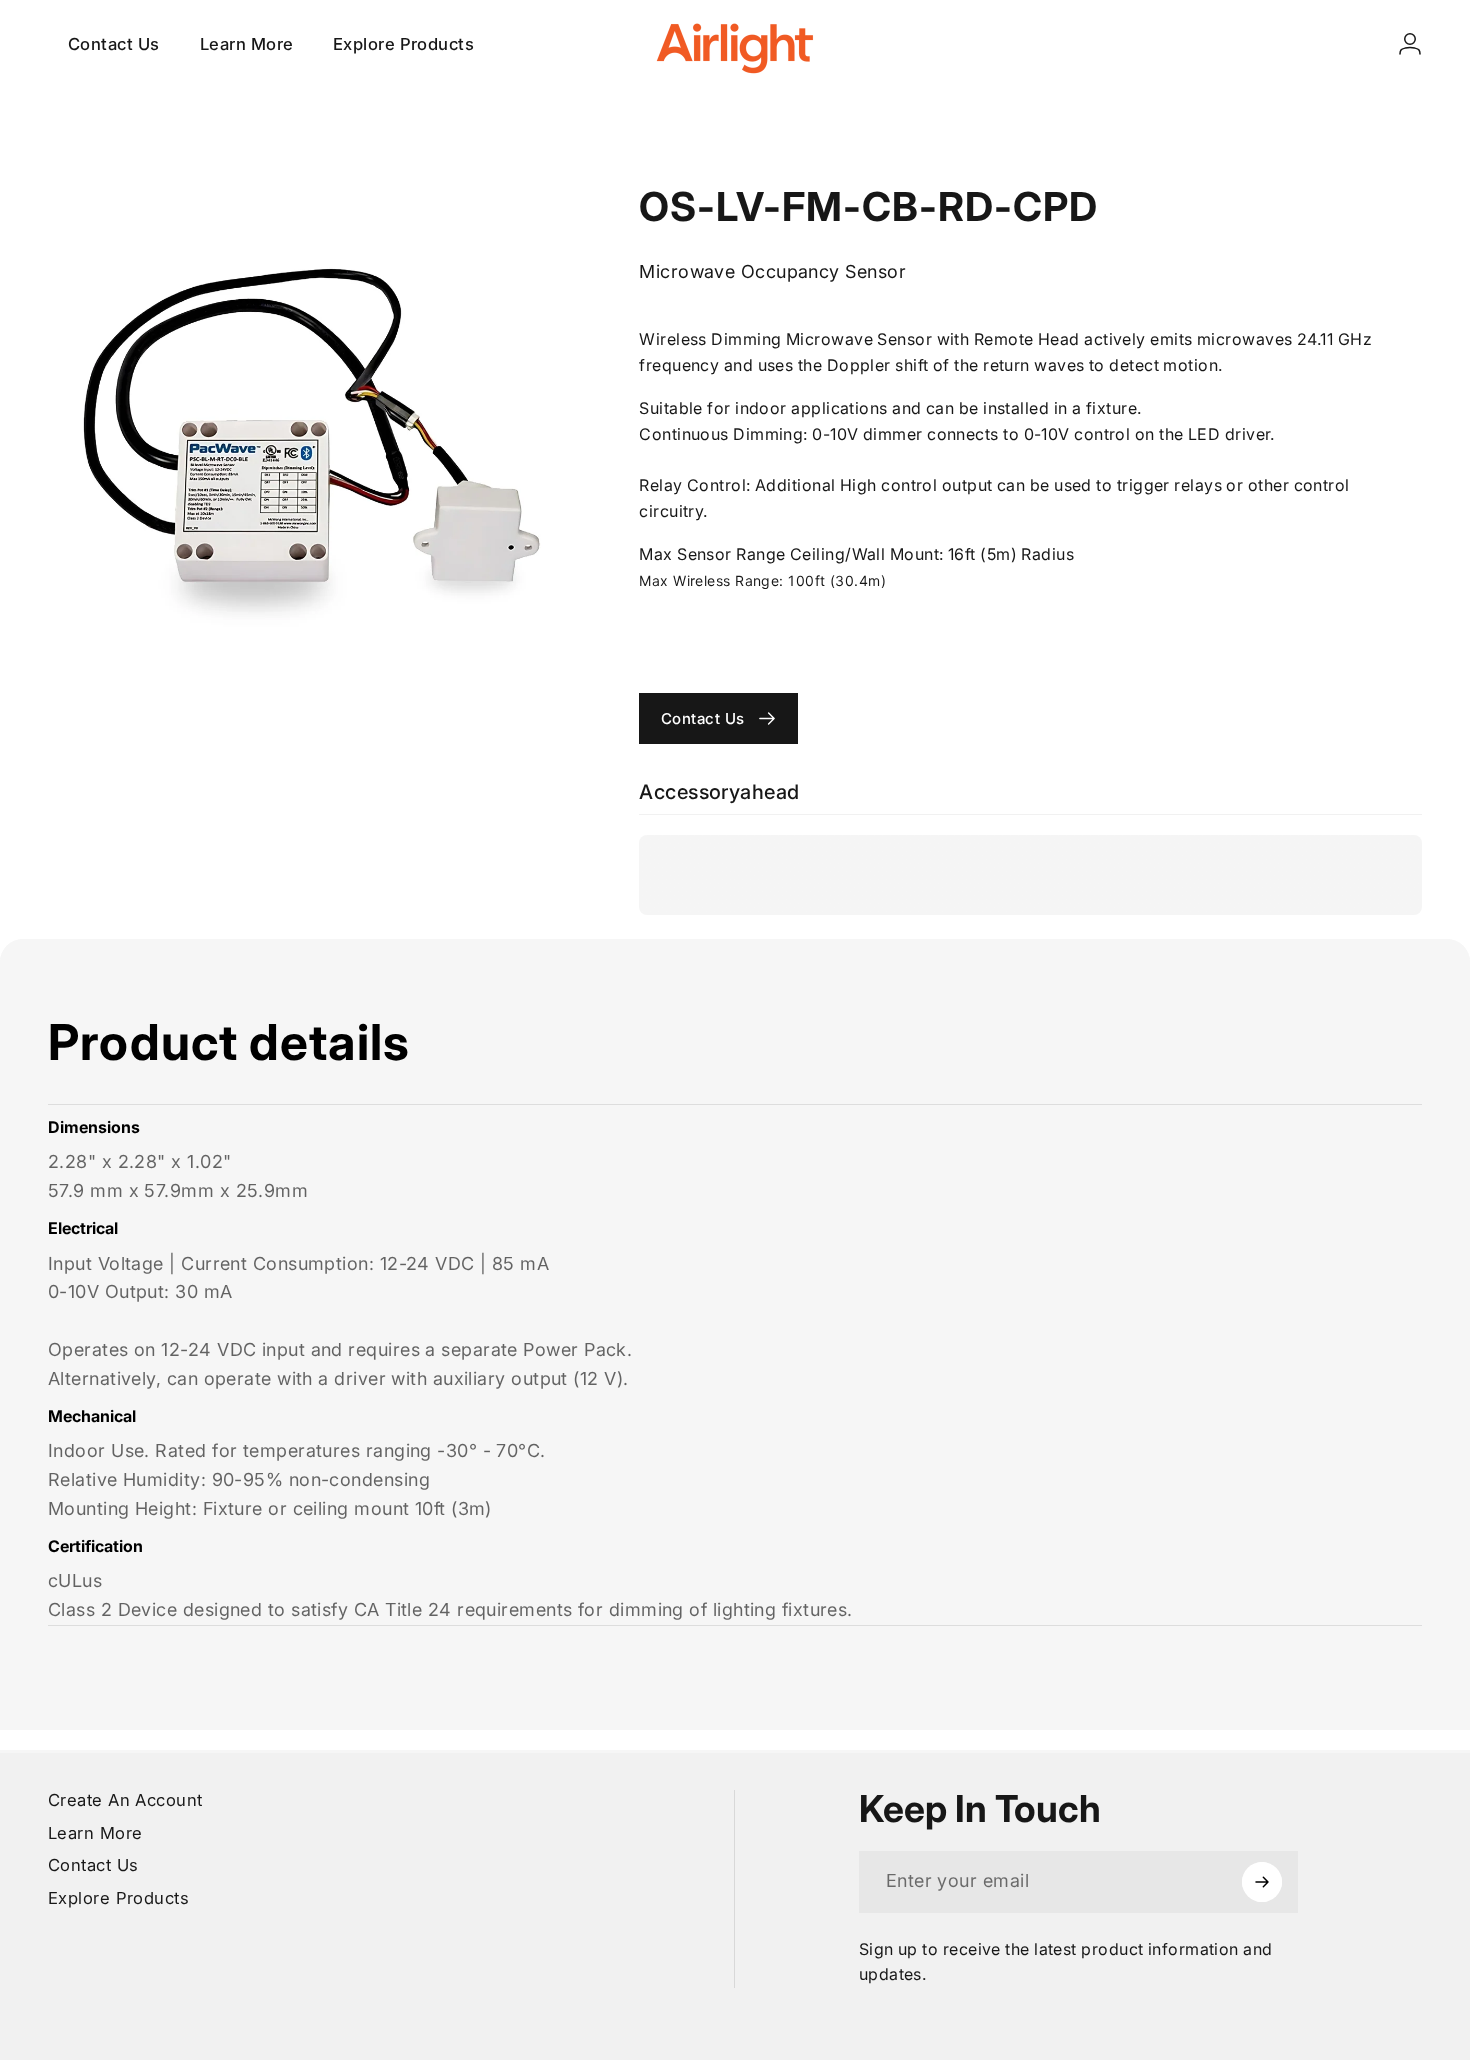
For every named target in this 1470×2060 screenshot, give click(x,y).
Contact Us (93, 1865)
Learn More (95, 1833)
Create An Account (125, 1800)
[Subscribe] (1262, 1882)
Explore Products (118, 1898)
